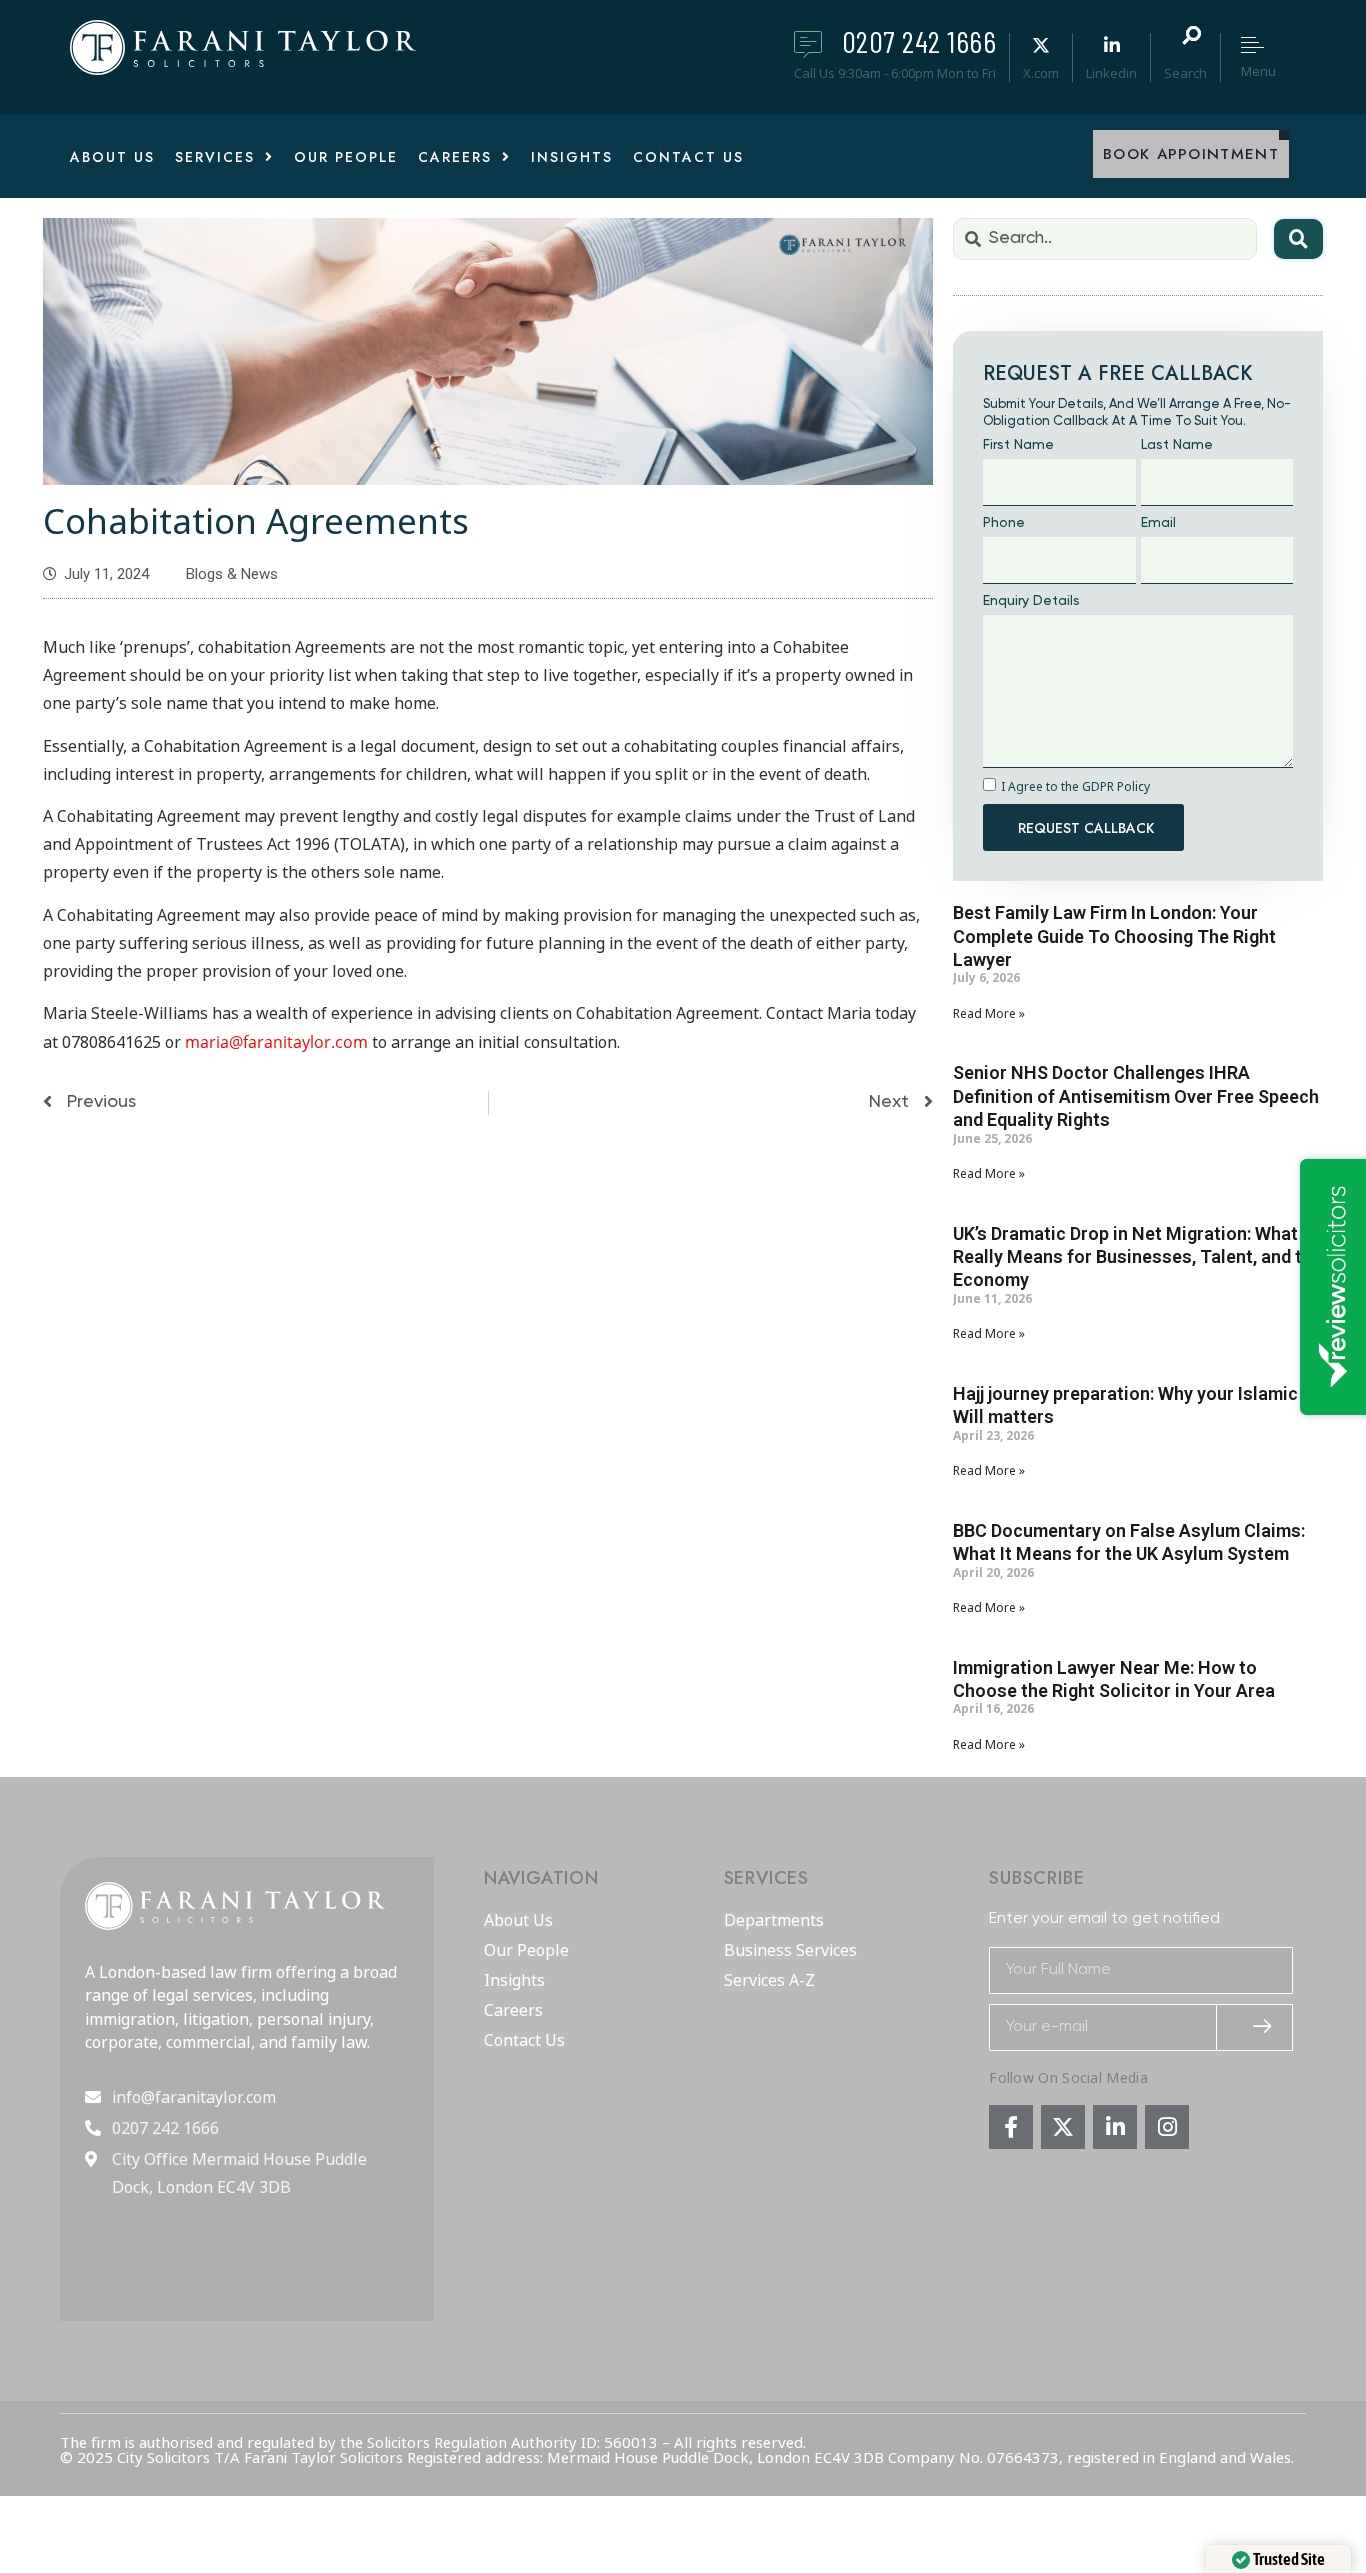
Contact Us (524, 2041)
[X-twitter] (1063, 2127)
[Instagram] (1167, 2127)
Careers (513, 2011)
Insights (514, 1981)
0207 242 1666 (919, 41)
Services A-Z (769, 1981)
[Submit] (1255, 2027)
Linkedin (1111, 73)
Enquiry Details (1031, 601)
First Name (1018, 445)
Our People (526, 1951)
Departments (774, 1921)
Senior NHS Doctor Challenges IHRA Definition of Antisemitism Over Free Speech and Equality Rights (1136, 1096)
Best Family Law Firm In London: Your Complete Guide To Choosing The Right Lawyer (1114, 936)
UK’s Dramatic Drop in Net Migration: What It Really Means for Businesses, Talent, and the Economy (1137, 1257)
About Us (518, 1921)
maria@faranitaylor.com (276, 1041)
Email (1158, 523)
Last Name (1177, 445)
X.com (1041, 73)
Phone (1004, 523)
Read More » (989, 1014)
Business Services (790, 1951)
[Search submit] (1298, 239)
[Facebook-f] (1011, 2127)
